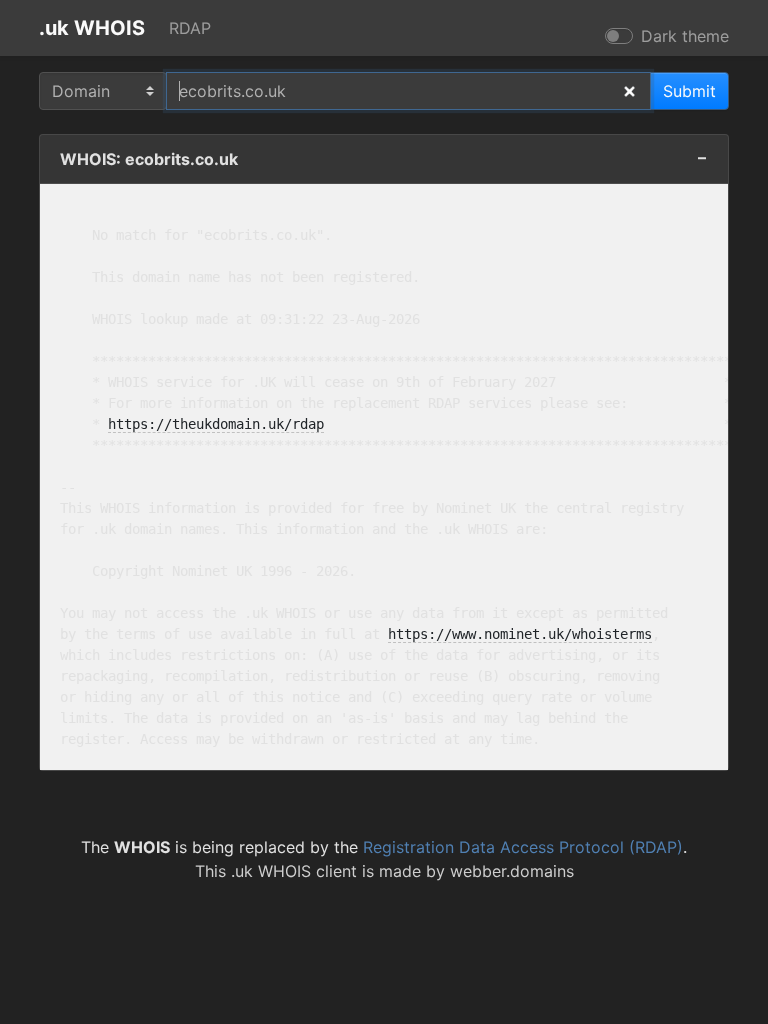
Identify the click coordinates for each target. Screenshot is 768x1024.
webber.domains (512, 871)
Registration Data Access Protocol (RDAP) (523, 847)
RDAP (190, 28)
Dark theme (685, 36)
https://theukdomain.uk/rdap (216, 424)
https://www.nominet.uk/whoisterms (520, 634)
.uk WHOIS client (294, 871)
